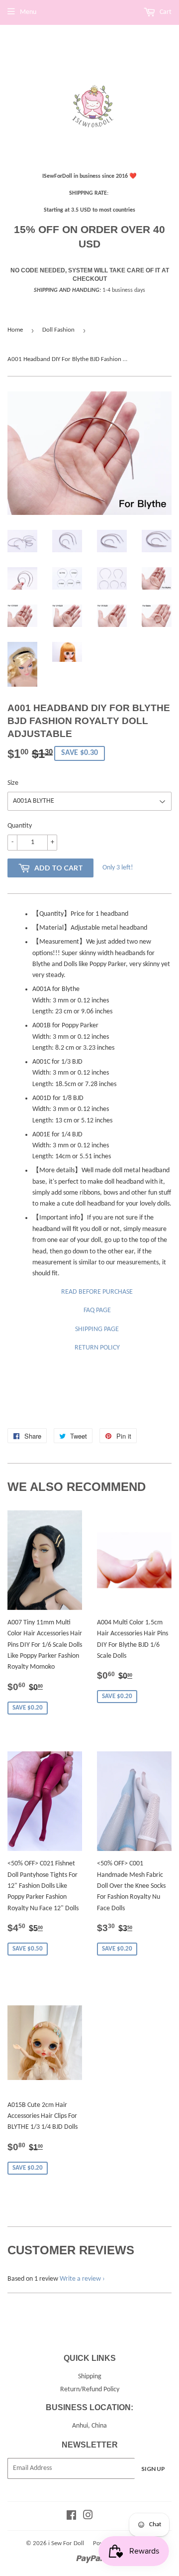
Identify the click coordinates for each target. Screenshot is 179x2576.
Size (13, 783)
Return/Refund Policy (90, 2390)
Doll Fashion (58, 330)
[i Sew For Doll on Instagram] (88, 2517)
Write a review (80, 2279)
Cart (165, 12)
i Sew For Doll (66, 2543)
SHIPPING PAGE (97, 1329)
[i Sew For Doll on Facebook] (71, 2517)
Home (15, 330)
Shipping (90, 2377)
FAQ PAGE (97, 1310)
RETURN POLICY (97, 1348)
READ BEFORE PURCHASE (97, 1292)
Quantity (20, 826)
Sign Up (153, 2469)
